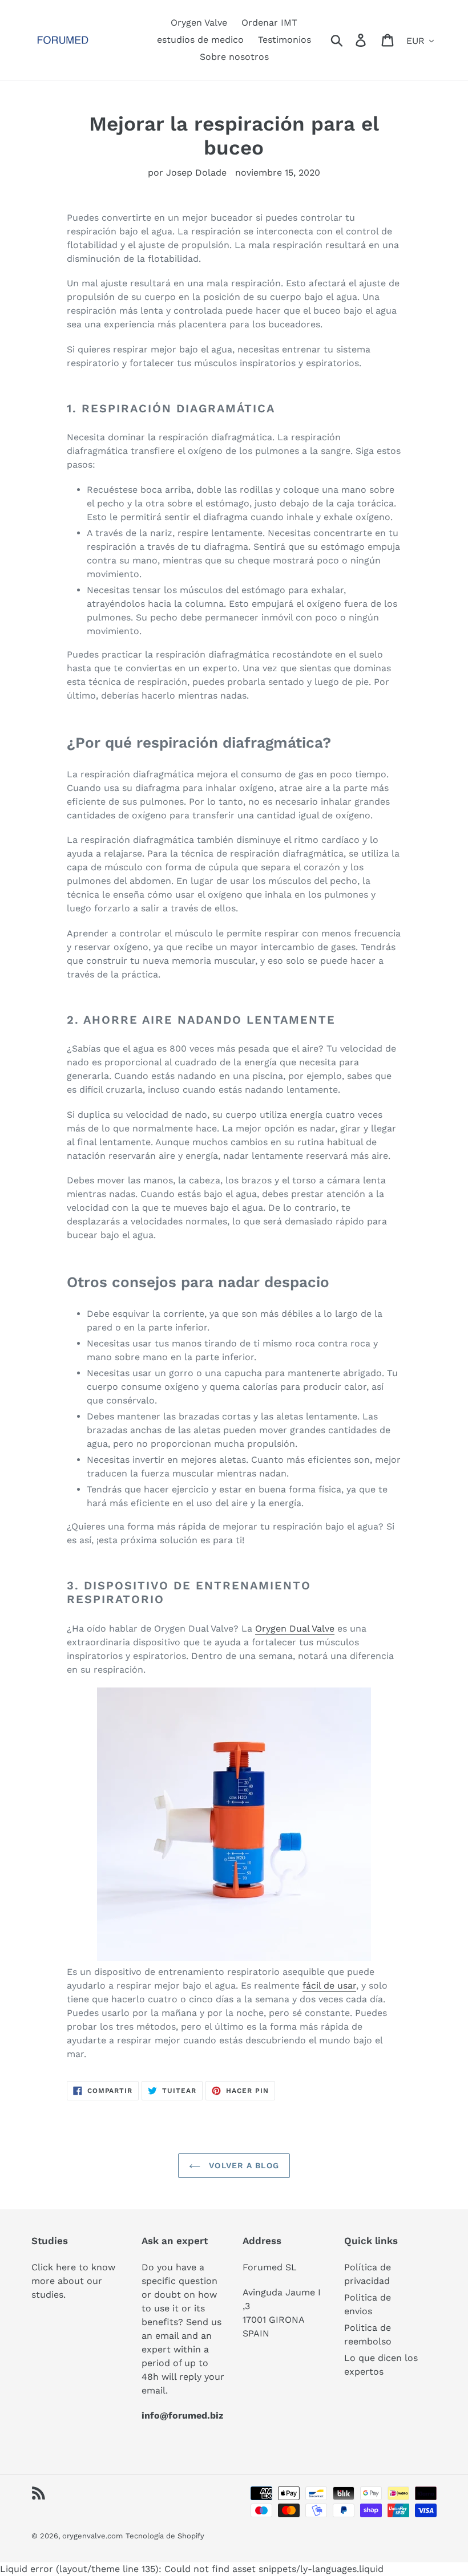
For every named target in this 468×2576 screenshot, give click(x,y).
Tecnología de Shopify (165, 2536)
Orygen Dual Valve (295, 1628)
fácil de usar (329, 1985)
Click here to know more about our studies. (73, 2281)
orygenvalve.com (92, 2536)
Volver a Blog (243, 2165)
